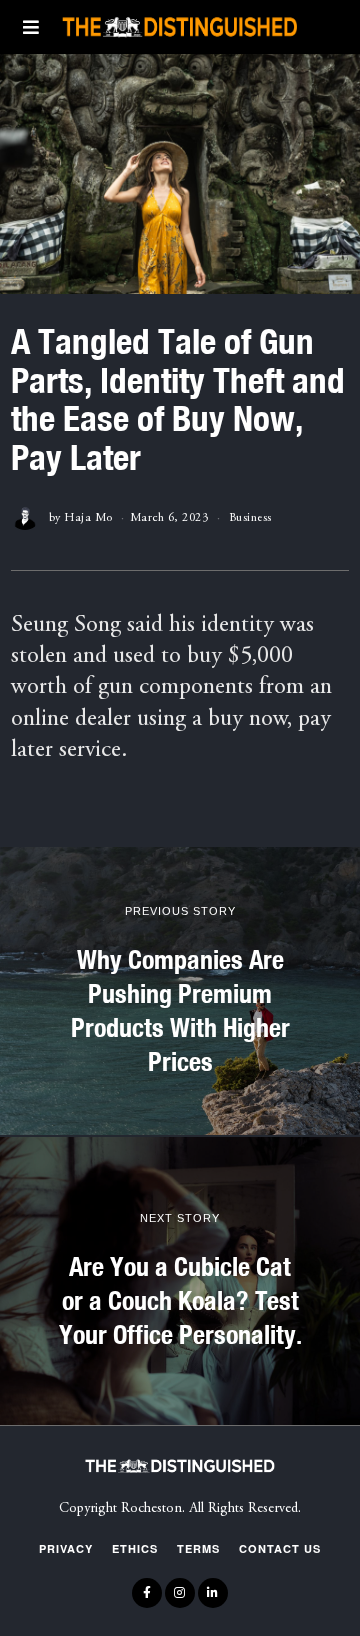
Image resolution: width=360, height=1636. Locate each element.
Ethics (135, 1548)
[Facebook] (147, 1593)
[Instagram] (180, 1593)
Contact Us (280, 1548)
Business (250, 518)
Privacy (66, 1548)
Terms (198, 1548)
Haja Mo (88, 518)
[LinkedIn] (213, 1593)
